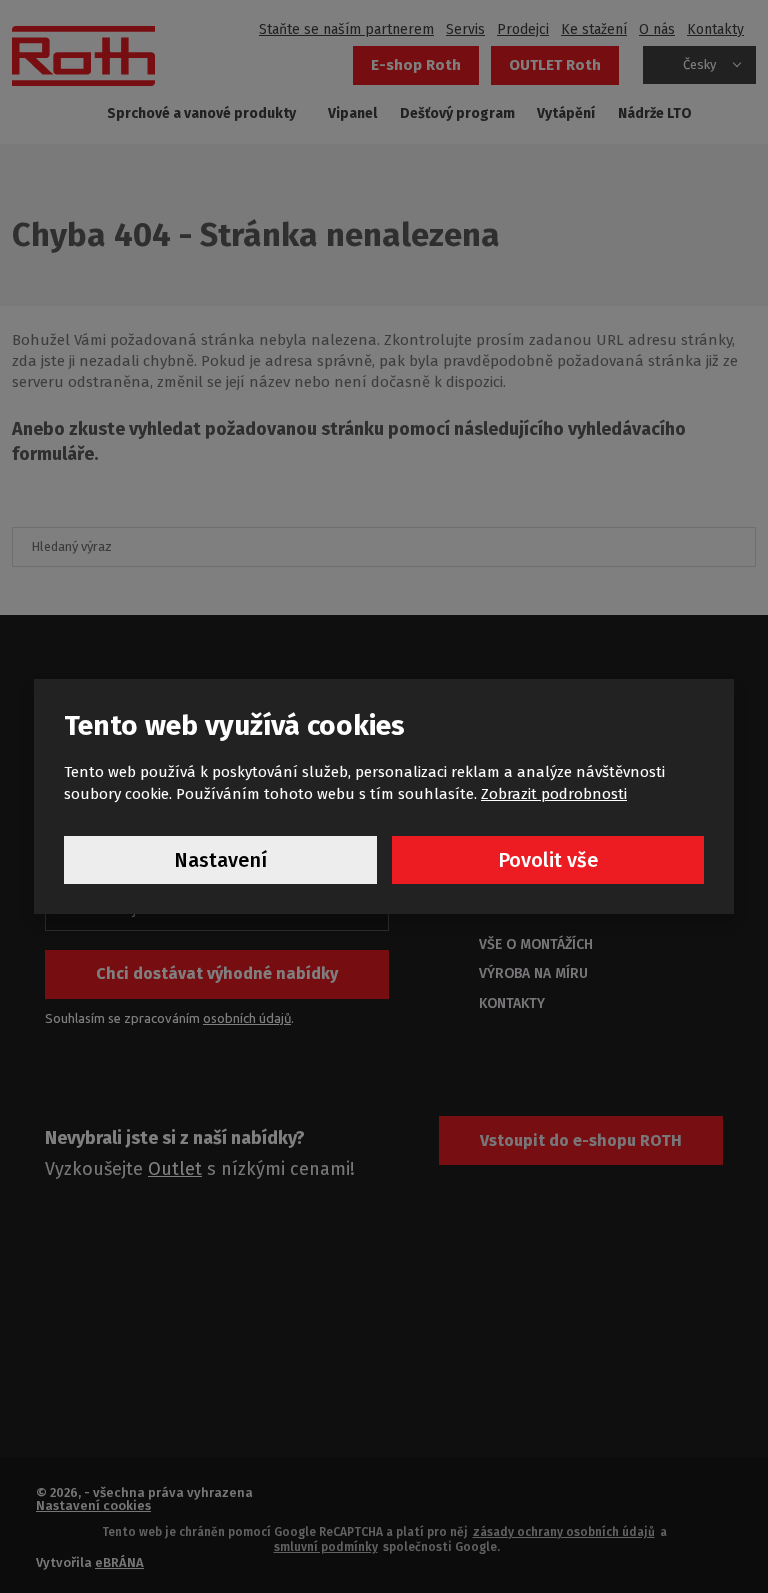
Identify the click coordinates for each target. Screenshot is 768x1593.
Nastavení (220, 860)
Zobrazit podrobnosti (554, 794)
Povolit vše (548, 860)
